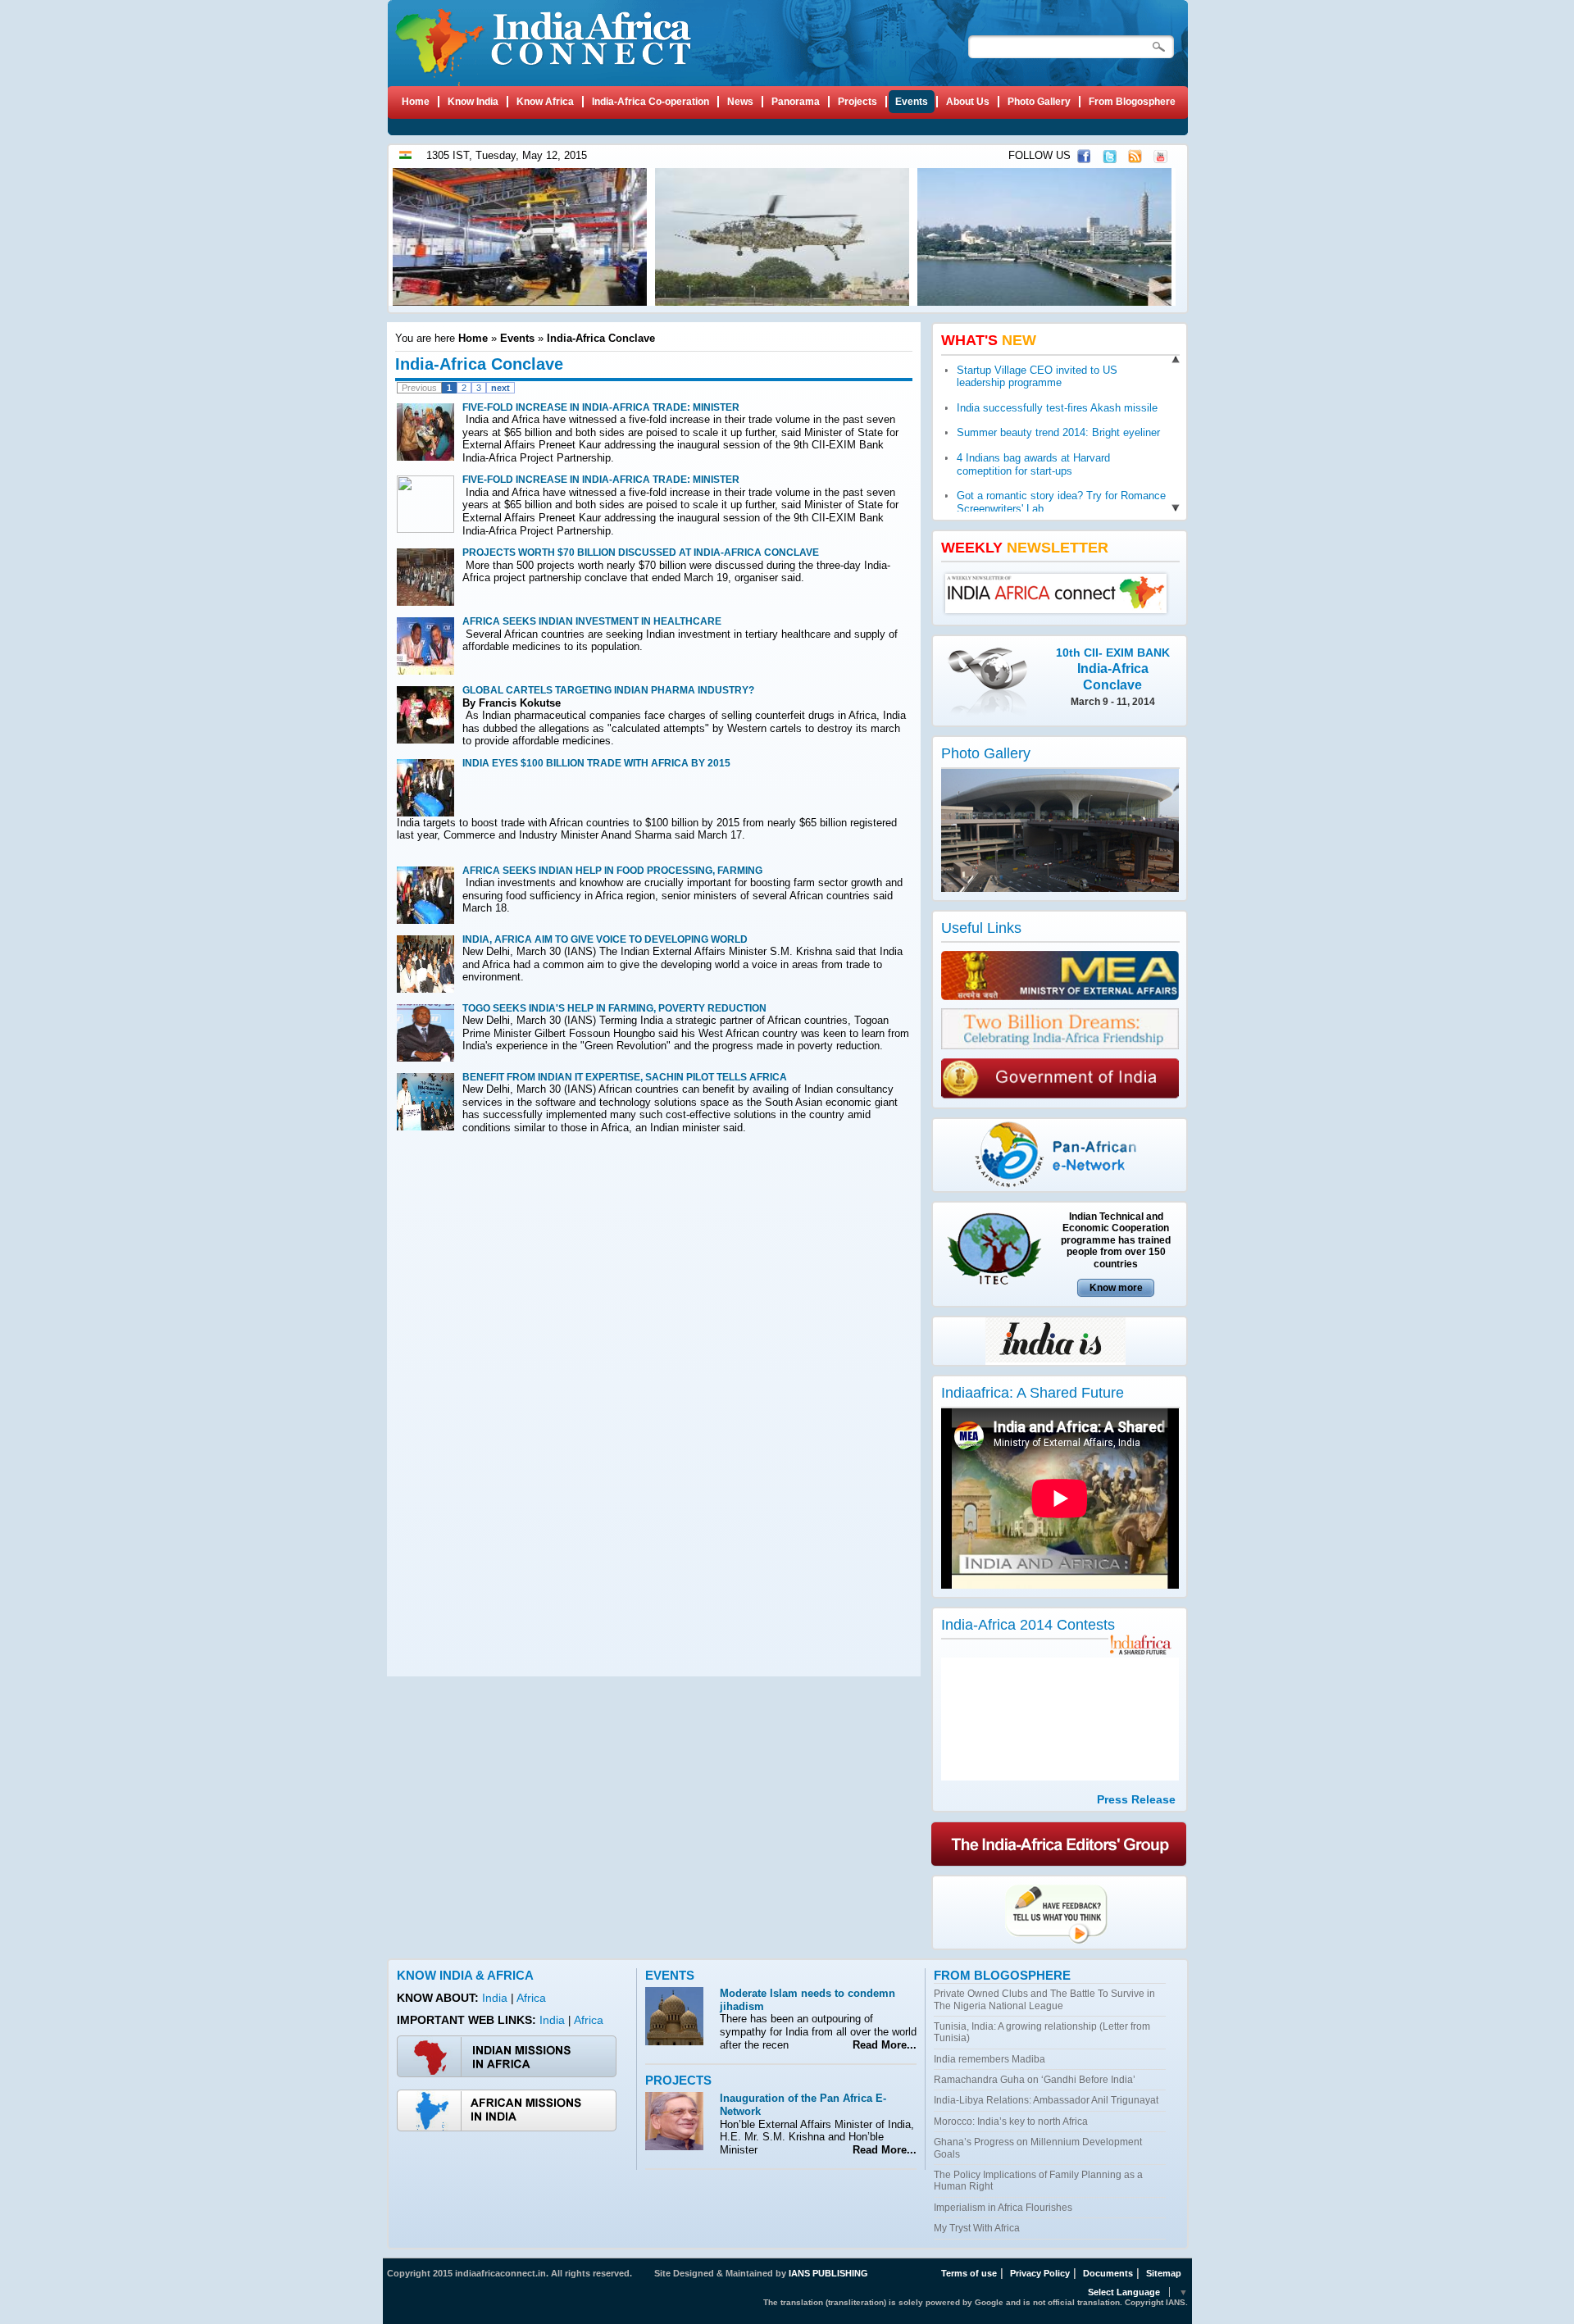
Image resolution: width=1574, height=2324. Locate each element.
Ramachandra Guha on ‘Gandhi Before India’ (1035, 2080)
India (496, 1998)
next (500, 388)
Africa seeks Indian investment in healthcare (592, 621)
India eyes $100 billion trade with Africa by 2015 (596, 763)
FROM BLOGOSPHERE (1002, 1975)
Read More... (881, 2045)
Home (473, 338)
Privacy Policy (1040, 2273)
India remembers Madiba (989, 2059)
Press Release (1136, 1799)
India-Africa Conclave (601, 338)
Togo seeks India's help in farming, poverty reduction (614, 1008)
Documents (1108, 2273)
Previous (419, 388)
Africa (531, 1998)
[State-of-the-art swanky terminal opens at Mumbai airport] (1064, 888)
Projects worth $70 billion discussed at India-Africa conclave (641, 553)
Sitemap (1164, 2273)
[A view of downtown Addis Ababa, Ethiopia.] (1046, 302)
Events (517, 338)
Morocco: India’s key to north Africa (1011, 2122)
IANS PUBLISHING (828, 2273)
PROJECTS (678, 2080)
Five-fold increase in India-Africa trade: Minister (601, 407)
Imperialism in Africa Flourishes (1003, 2208)
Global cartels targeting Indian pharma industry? (608, 690)
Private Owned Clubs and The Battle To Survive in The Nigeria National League (1044, 1999)
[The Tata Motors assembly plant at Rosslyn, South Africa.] (522, 302)
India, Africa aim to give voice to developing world (605, 939)
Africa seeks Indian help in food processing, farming (612, 871)
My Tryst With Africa (977, 2228)
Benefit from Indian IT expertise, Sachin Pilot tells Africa (625, 1077)
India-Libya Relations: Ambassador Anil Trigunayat (1046, 2100)
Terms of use (969, 2273)
